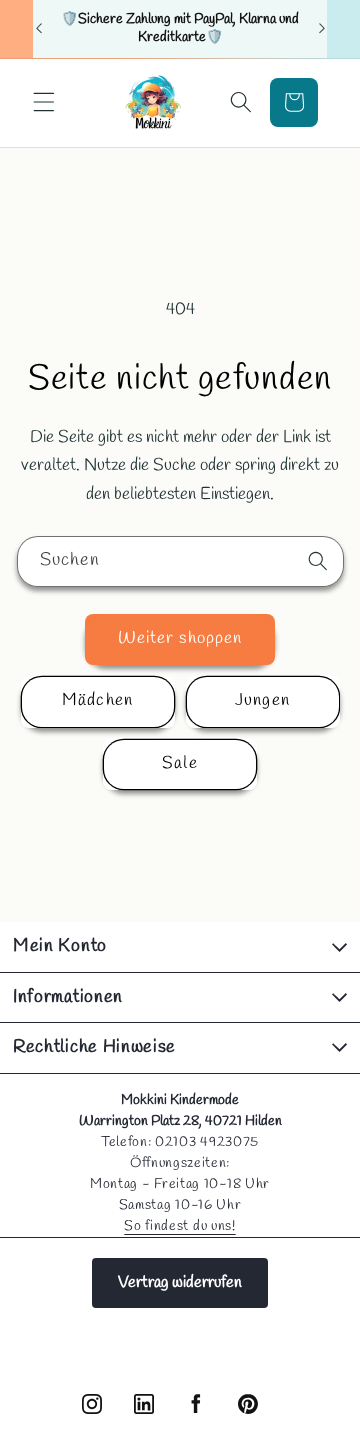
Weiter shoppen (180, 639)
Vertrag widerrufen (180, 1282)
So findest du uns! (179, 1226)
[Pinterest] (248, 1404)
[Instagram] (92, 1404)
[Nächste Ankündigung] (322, 29)
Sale (179, 764)
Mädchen (97, 701)
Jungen (262, 701)
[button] (44, 102)
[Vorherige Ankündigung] (39, 29)
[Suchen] (318, 561)
